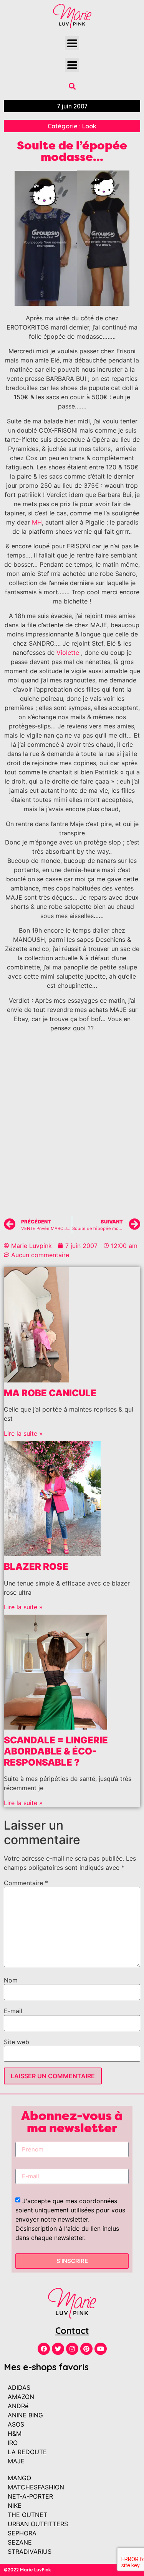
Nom (11, 1980)
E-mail (13, 2011)
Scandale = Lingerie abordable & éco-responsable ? (56, 1751)
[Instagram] (72, 2349)
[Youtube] (101, 2349)
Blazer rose (36, 1567)
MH (37, 522)
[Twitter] (58, 2349)
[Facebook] (44, 2349)
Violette (68, 653)
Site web (17, 2042)
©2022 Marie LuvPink (27, 2570)
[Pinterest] (86, 2349)
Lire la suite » (23, 1433)
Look (89, 126)
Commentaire (26, 1883)
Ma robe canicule (50, 1393)
